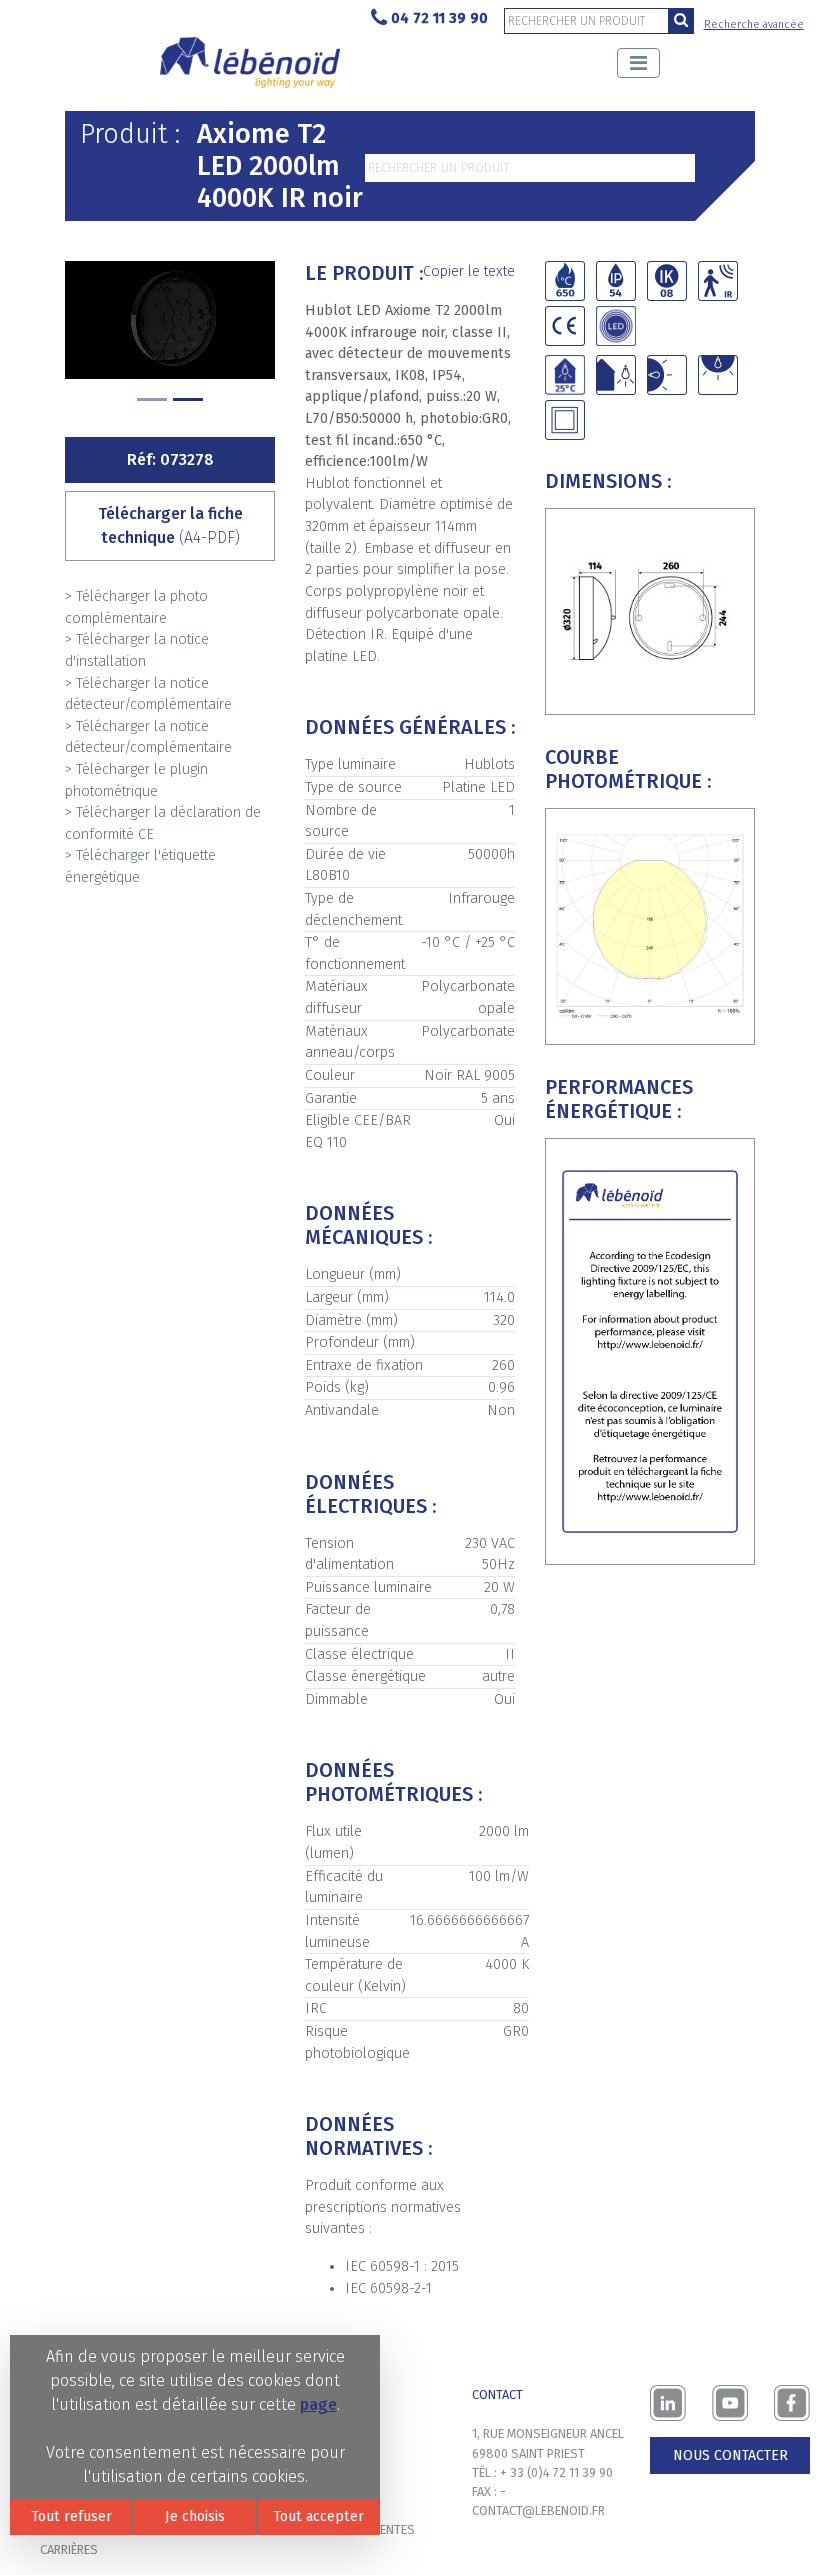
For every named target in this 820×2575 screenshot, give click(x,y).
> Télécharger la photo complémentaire (136, 607)
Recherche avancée (754, 24)
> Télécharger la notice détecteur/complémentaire (148, 694)
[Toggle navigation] (638, 63)
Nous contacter (730, 2455)
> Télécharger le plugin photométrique (136, 780)
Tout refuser (71, 2516)
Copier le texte (469, 271)
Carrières (69, 2549)
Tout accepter (318, 2516)
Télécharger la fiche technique (170, 525)
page (318, 2404)
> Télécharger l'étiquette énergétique (140, 866)
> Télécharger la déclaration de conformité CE (163, 823)
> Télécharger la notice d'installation (137, 650)
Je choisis (195, 2516)
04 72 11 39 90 (439, 18)
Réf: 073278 (170, 459)
